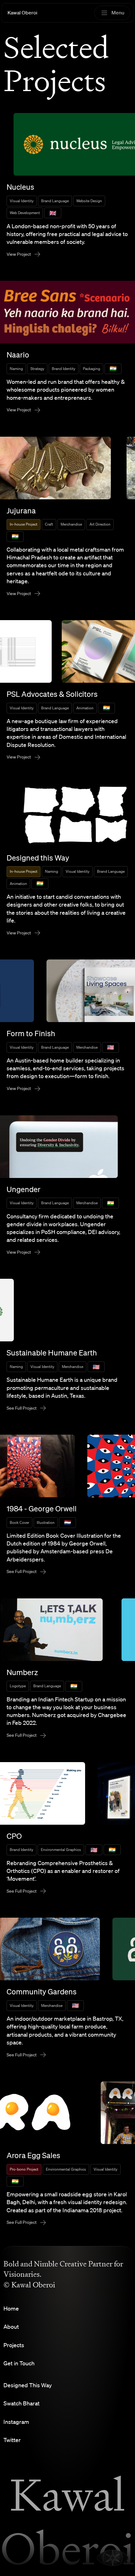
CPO (14, 1836)
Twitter (12, 2440)
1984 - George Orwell (42, 1509)
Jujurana (21, 511)
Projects (14, 2345)
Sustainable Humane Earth (52, 1353)
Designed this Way (38, 858)
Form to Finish (31, 1033)
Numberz (22, 1672)
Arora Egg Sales (33, 2155)
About (11, 2327)
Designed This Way (28, 2385)
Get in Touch (19, 2363)
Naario (18, 355)
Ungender (24, 1189)
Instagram (16, 2422)
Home (11, 2308)
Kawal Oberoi (22, 13)
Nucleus (20, 187)
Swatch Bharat (22, 2403)
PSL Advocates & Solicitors (52, 694)
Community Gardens (42, 1992)
